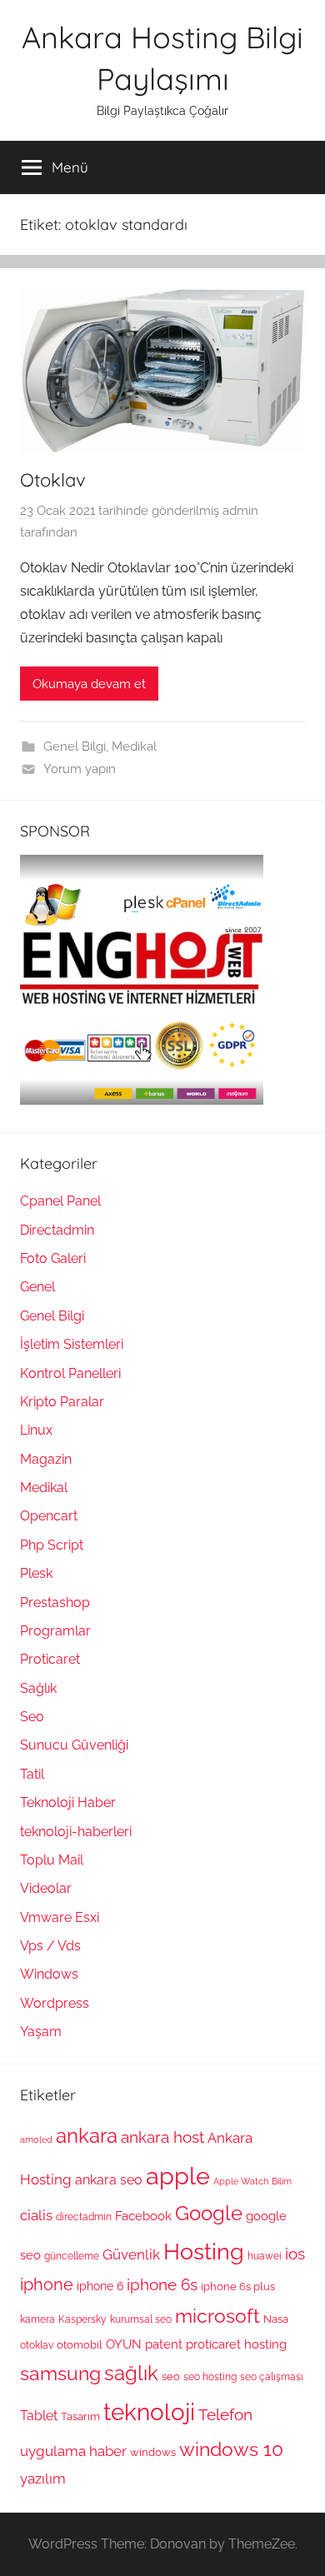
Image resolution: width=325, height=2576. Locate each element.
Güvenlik (131, 2254)
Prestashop (55, 1603)
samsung (60, 2374)
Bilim (282, 2181)
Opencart (49, 1516)
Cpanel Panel (60, 1201)
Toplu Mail (52, 1860)
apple (178, 2176)
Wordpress (55, 2003)
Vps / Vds (50, 1946)
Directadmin (57, 1230)
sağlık (131, 2373)
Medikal (134, 746)
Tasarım (80, 2416)
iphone (47, 2285)
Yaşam (41, 2032)
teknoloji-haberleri (76, 1832)
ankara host (162, 2137)
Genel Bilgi (75, 746)
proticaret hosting (236, 2344)
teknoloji (149, 2412)
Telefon (225, 2414)
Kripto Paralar (62, 1402)
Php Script (52, 1545)
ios (295, 2254)
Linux (36, 1430)
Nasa (276, 2319)
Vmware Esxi (60, 1917)
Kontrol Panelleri (70, 1373)
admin (240, 511)
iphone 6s (162, 2285)
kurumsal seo (141, 2319)
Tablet (39, 2416)
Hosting (204, 2251)
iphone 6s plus (238, 2286)
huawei (265, 2256)
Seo (32, 1717)
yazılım (43, 2479)
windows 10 (231, 2449)
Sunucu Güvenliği (74, 1745)
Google (209, 2214)
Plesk (36, 1573)
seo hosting (210, 2377)
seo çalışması (272, 2377)
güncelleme (72, 2256)
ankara (87, 2136)
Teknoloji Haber (68, 1802)
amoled (36, 2139)
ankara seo (109, 2180)
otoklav (37, 2345)
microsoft (217, 2316)
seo (171, 2376)
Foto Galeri (53, 1258)
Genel (37, 1287)
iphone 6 (100, 2286)
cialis (36, 2215)
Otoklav (53, 480)
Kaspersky (82, 2319)
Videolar (46, 1888)
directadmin (84, 2217)
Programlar (55, 1631)
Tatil (32, 1774)
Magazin (46, 1459)
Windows (49, 1974)
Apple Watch (241, 2181)
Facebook (143, 2216)
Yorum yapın (80, 769)
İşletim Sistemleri (72, 1344)
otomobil (80, 2344)
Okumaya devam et (89, 684)
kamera (37, 2319)
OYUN (124, 2344)
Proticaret (50, 1659)
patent (164, 2344)
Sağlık (38, 1688)
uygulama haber (73, 2451)
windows (153, 2452)
